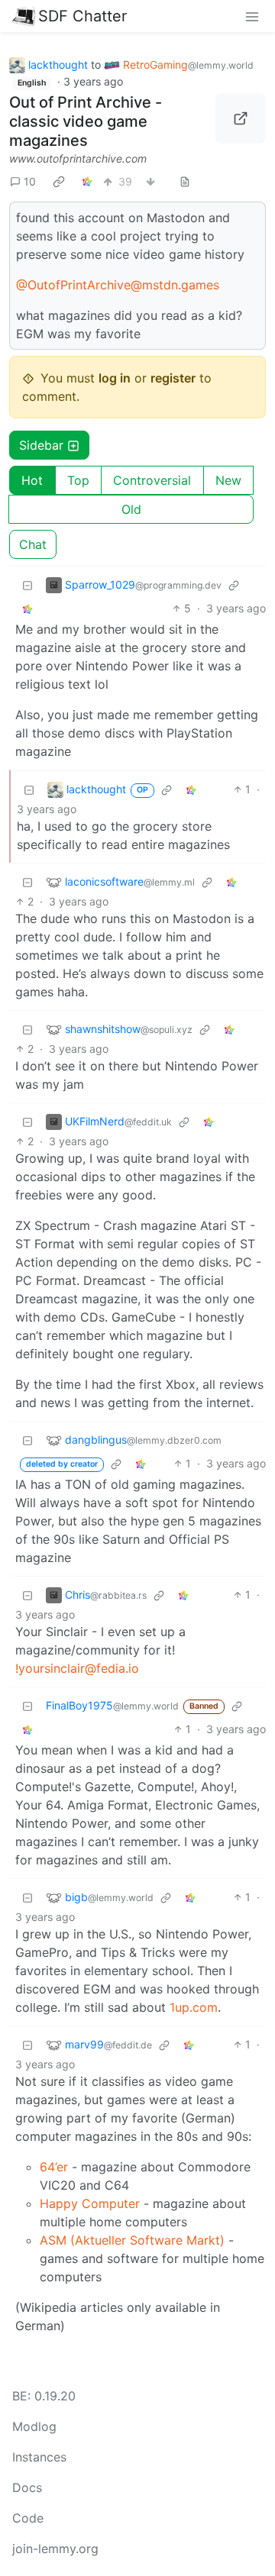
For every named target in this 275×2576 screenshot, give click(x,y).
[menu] (252, 16)
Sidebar (41, 445)
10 (30, 181)
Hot (32, 480)
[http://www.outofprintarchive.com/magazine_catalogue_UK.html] (241, 118)
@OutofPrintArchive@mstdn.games (118, 285)
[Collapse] (27, 584)
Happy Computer (90, 2203)
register (173, 378)
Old (131, 509)
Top (78, 480)
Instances (39, 2457)
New (228, 480)
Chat (33, 544)
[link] (59, 181)
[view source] (185, 181)
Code (28, 2518)
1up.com (194, 2007)
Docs (27, 2487)
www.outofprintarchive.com (78, 158)
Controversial (152, 480)
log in (115, 378)
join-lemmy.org (55, 2549)
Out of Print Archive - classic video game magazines (86, 121)
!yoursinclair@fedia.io (77, 1668)
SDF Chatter (82, 16)
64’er (54, 2167)
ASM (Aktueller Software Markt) (132, 2240)
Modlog (34, 2426)
